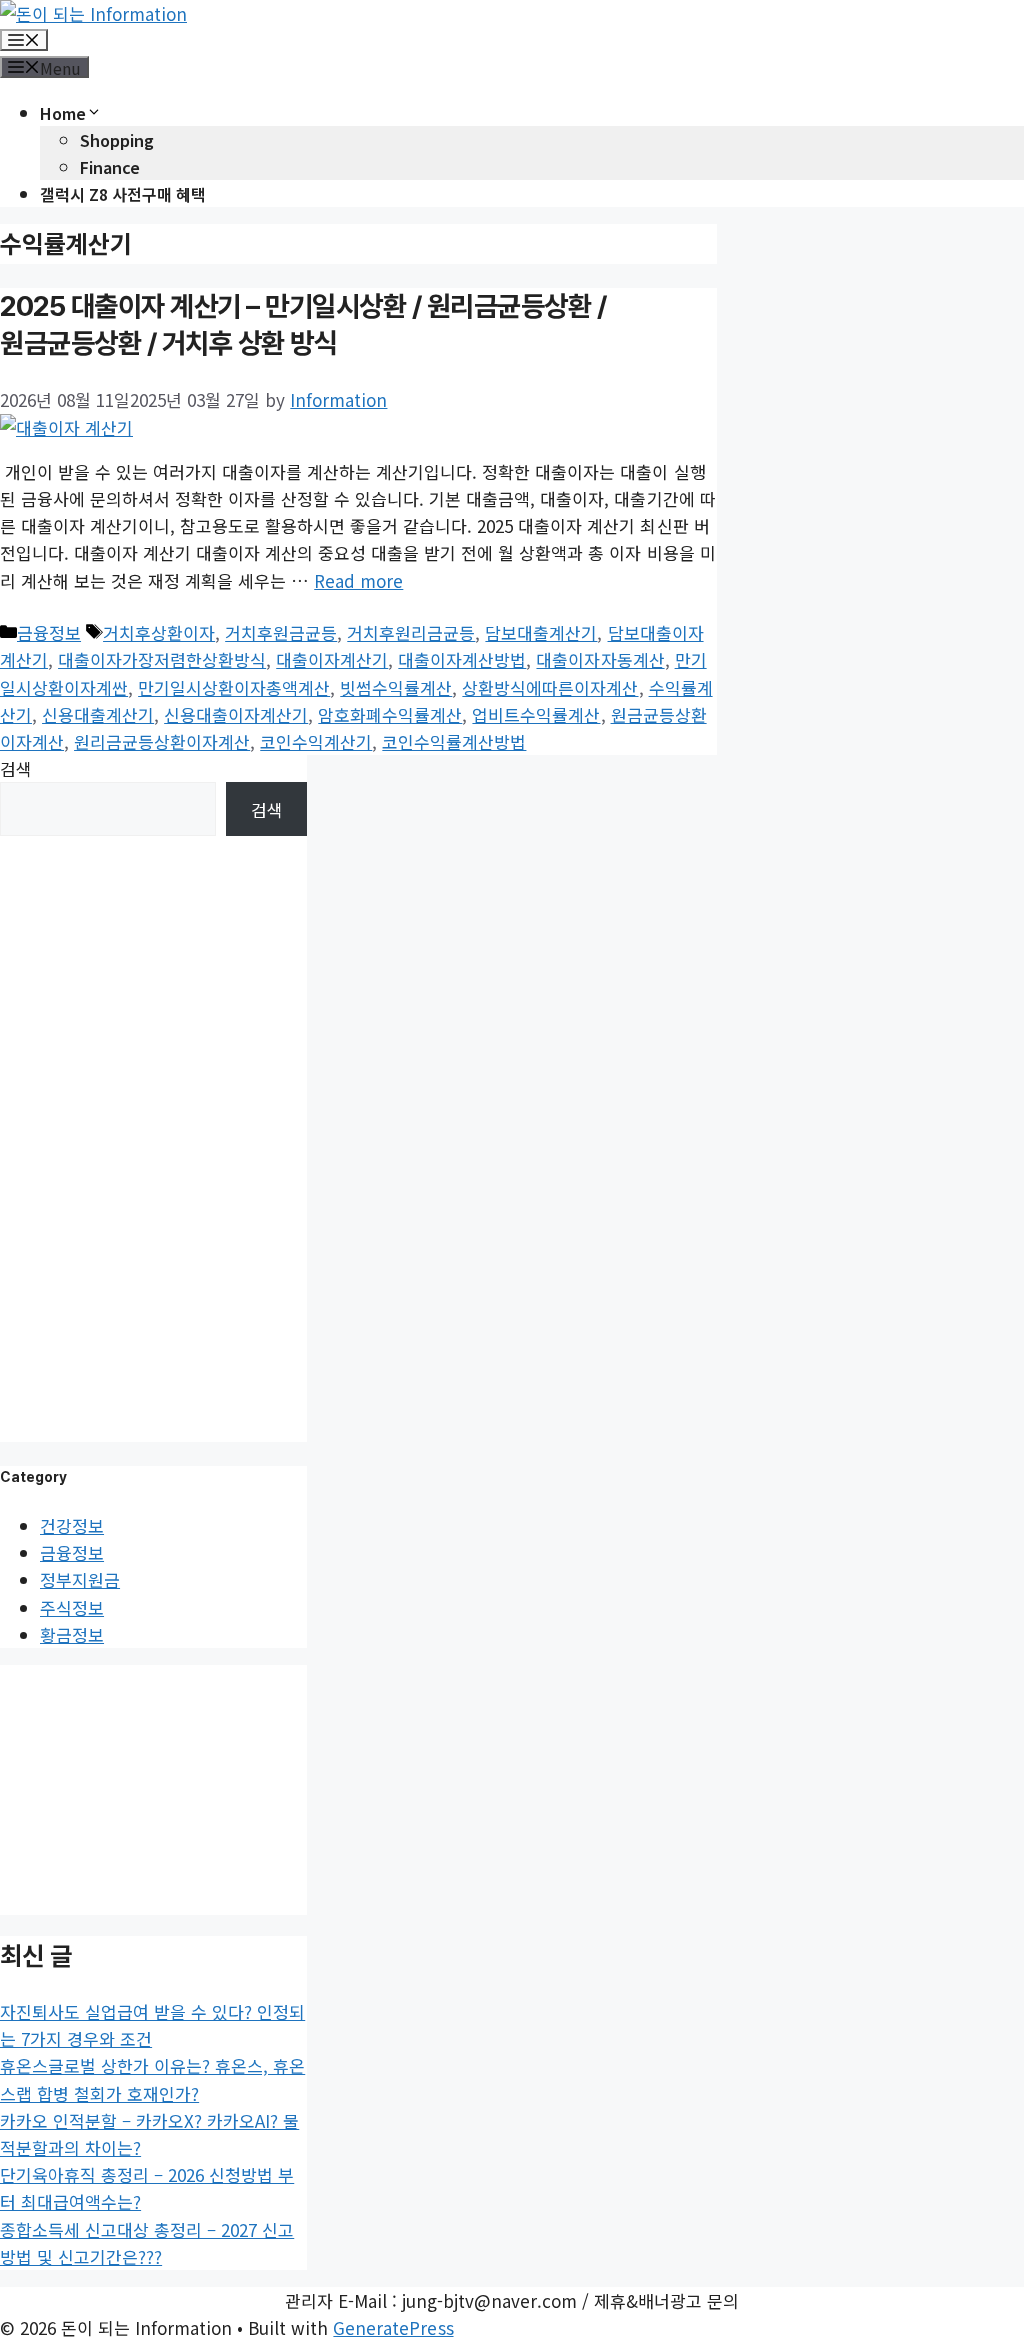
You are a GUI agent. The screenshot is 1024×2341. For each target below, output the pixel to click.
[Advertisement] (154, 1136)
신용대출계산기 (98, 714)
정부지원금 (80, 1579)
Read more (358, 580)
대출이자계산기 (332, 659)
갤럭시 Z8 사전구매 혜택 (123, 194)
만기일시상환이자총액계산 (234, 687)
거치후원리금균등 (411, 632)
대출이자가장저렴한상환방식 (162, 659)
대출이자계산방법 (462, 659)
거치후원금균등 (281, 632)
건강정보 (72, 1525)
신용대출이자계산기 (236, 714)
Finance (110, 167)
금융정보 (49, 632)
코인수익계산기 (316, 741)
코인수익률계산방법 (454, 741)
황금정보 (72, 1634)
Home (63, 113)
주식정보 (72, 1607)
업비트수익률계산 (536, 714)
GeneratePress (393, 2327)
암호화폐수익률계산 (390, 714)
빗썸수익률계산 (396, 687)
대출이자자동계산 (600, 659)
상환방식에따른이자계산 (550, 687)
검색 (16, 768)
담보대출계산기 (541, 632)
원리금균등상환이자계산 (162, 741)
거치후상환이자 (159, 632)
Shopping (117, 140)
